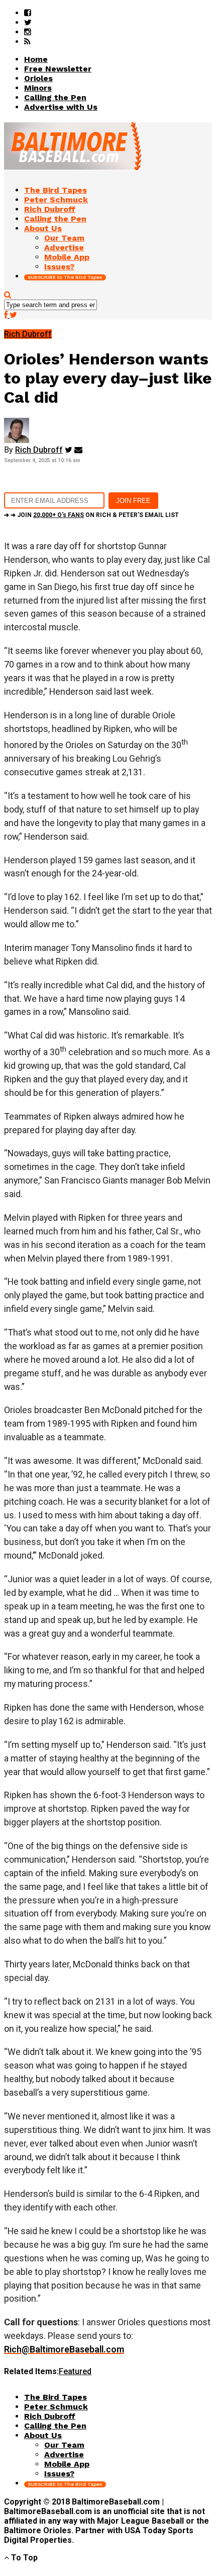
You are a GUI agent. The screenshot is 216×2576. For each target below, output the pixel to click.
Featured (75, 2371)
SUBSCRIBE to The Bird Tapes (65, 277)
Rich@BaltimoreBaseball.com (64, 2349)
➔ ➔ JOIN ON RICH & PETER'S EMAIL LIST (91, 515)
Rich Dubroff (39, 450)
